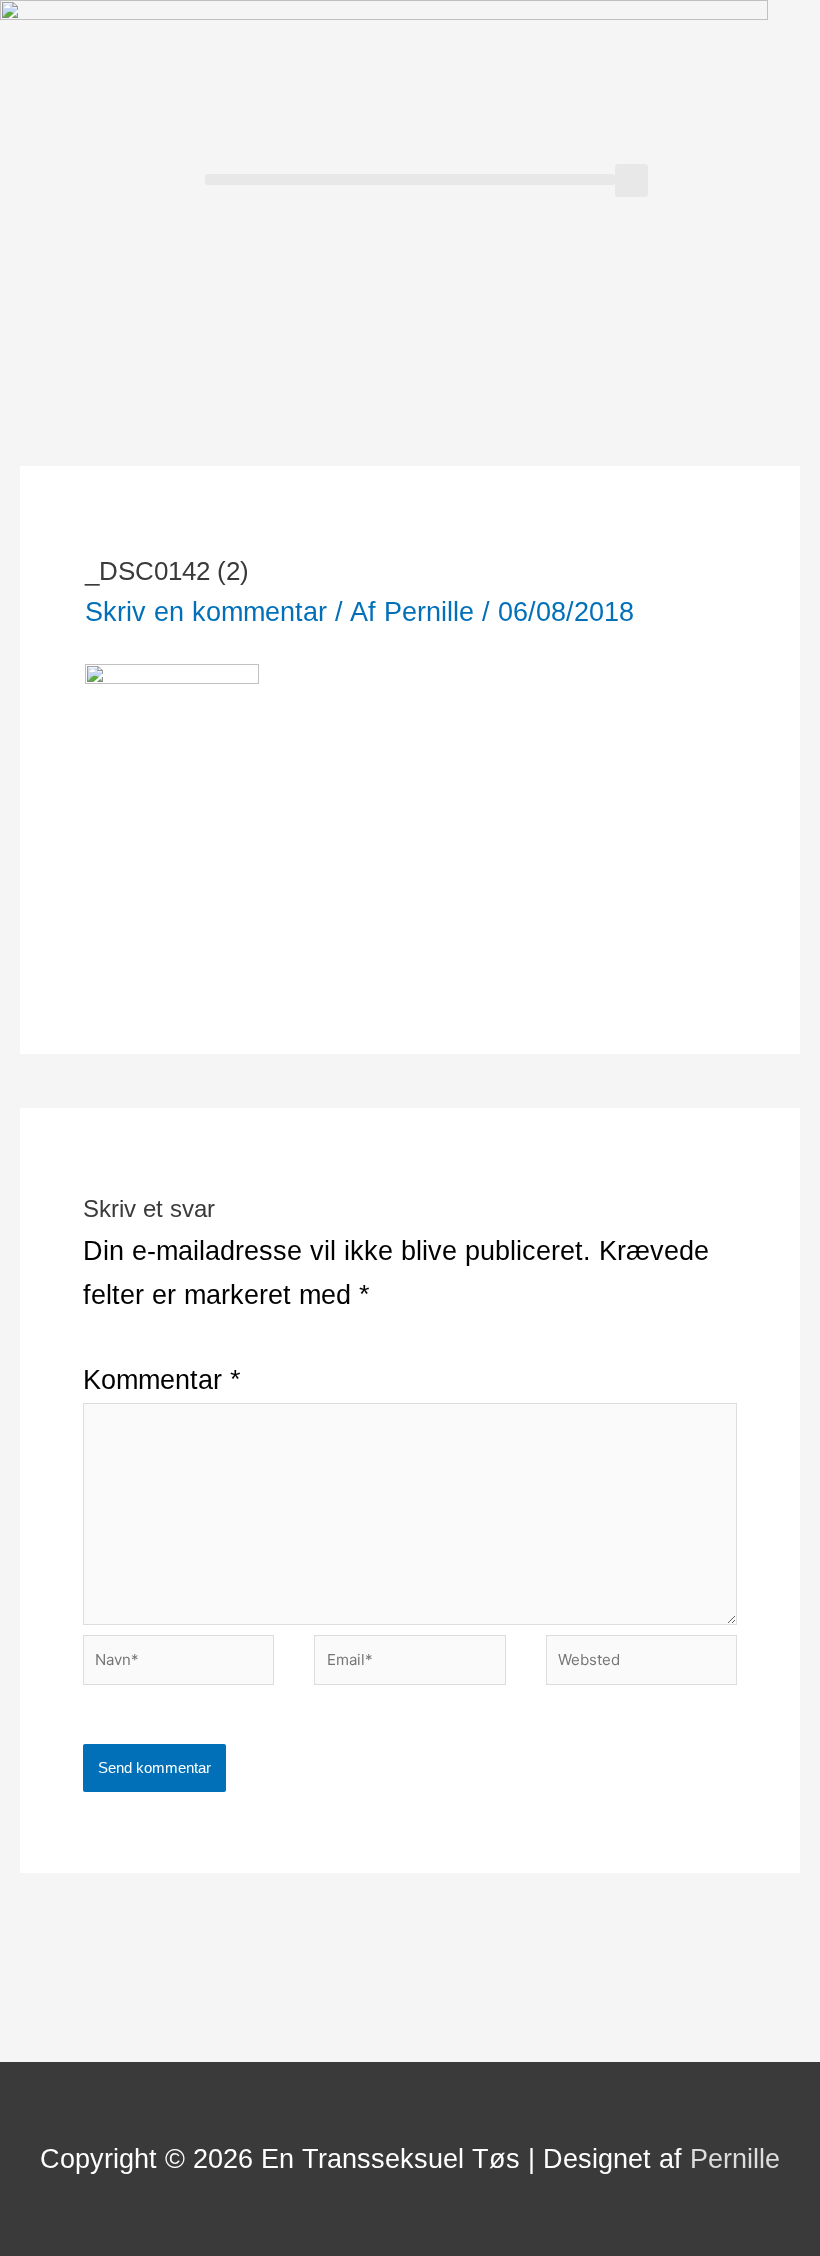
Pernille (735, 2159)
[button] (410, 179)
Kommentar (162, 1380)
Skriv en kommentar (206, 612)
